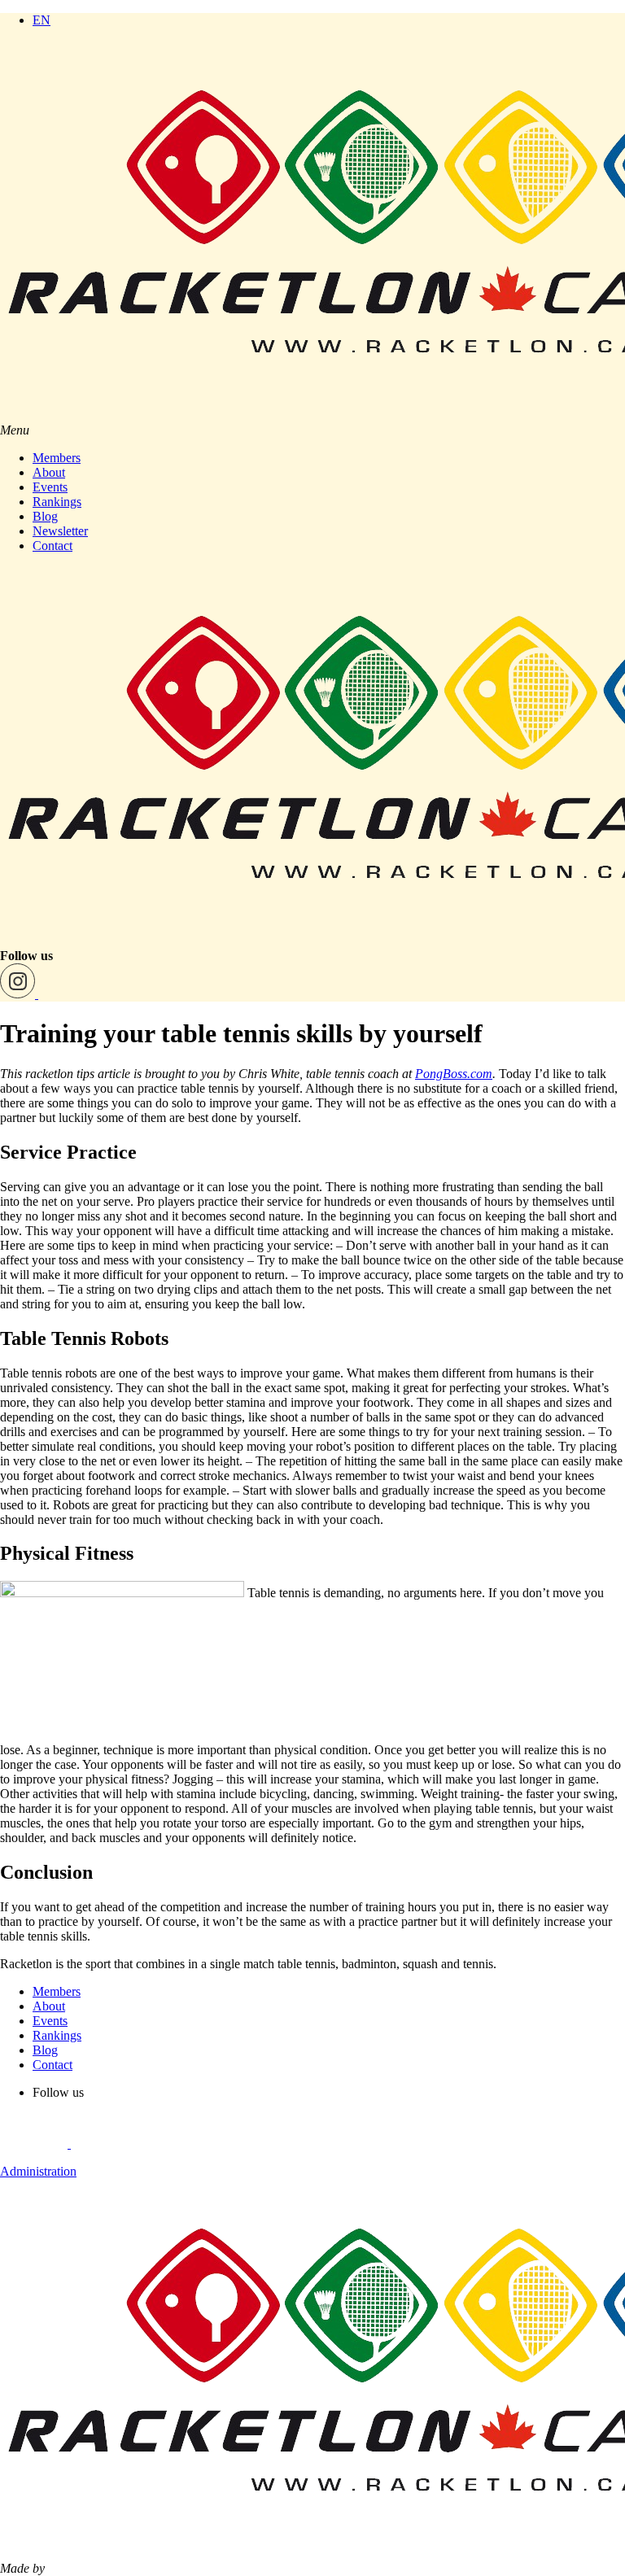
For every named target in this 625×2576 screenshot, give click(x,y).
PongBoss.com (454, 1074)
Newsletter (60, 531)
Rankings (57, 502)
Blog (45, 516)
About (49, 472)
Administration (38, 2171)
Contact (52, 546)
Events (50, 487)
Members (57, 458)
